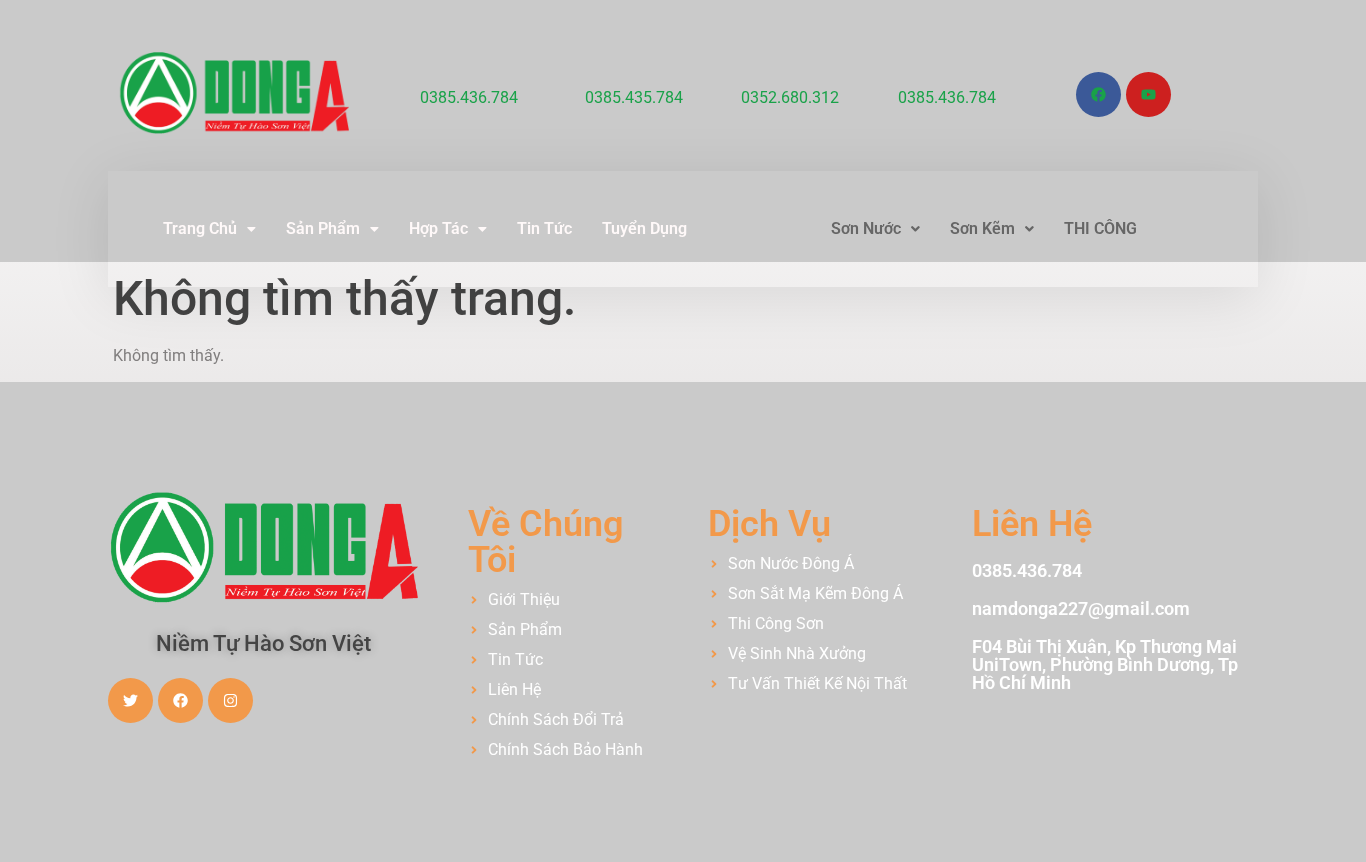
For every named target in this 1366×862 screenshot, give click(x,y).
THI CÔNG (1100, 228)
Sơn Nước (866, 228)
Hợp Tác (438, 228)
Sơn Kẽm (982, 228)
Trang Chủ (200, 228)
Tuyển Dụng (644, 228)
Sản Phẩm (323, 228)
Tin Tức (544, 228)
